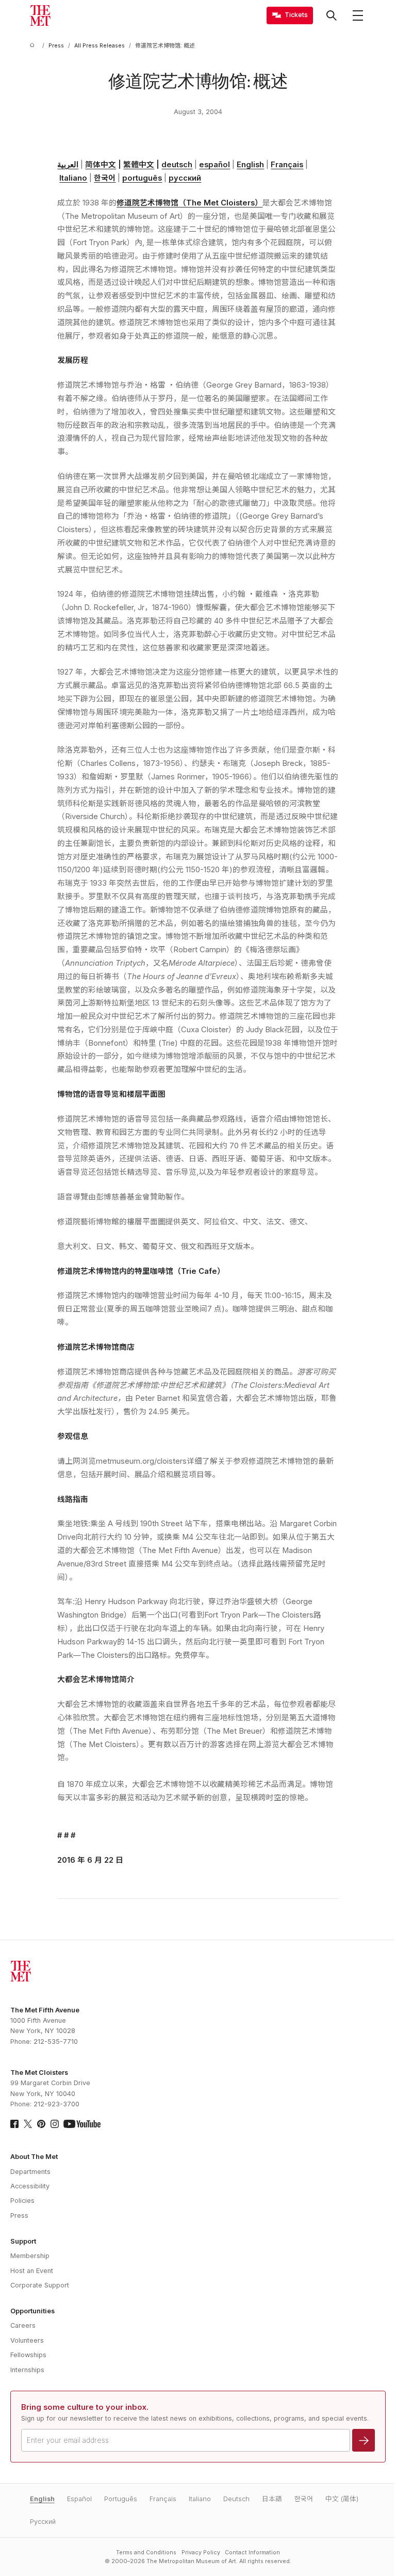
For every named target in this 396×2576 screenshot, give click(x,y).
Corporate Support (40, 2285)
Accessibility (30, 2186)
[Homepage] (40, 15)
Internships (27, 2370)
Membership (30, 2256)
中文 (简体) (342, 2499)
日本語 (272, 2499)
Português (121, 2499)
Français (287, 165)
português (142, 178)
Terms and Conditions (146, 2553)
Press (19, 2215)
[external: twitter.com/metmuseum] (28, 2124)
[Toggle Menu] (358, 15)
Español (79, 2499)
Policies (22, 2201)
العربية (68, 165)
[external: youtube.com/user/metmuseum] (82, 2124)
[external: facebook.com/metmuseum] (14, 2124)
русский (185, 178)
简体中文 (101, 165)
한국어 (105, 178)
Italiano (73, 178)
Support (23, 2241)
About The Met (34, 2157)
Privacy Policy (201, 2553)
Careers (23, 2325)
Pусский (43, 2522)
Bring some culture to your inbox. (85, 2407)
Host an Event (32, 2271)
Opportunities (32, 2311)
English (250, 165)
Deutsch (236, 2499)
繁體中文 (139, 165)
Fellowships (28, 2355)
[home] (34, 46)
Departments (30, 2172)
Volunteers (27, 2340)
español (214, 165)
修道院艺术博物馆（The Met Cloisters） (189, 203)
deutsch (177, 165)
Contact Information (252, 2553)
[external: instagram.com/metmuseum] (55, 2124)
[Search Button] (332, 15)
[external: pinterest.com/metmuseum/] (41, 2124)
